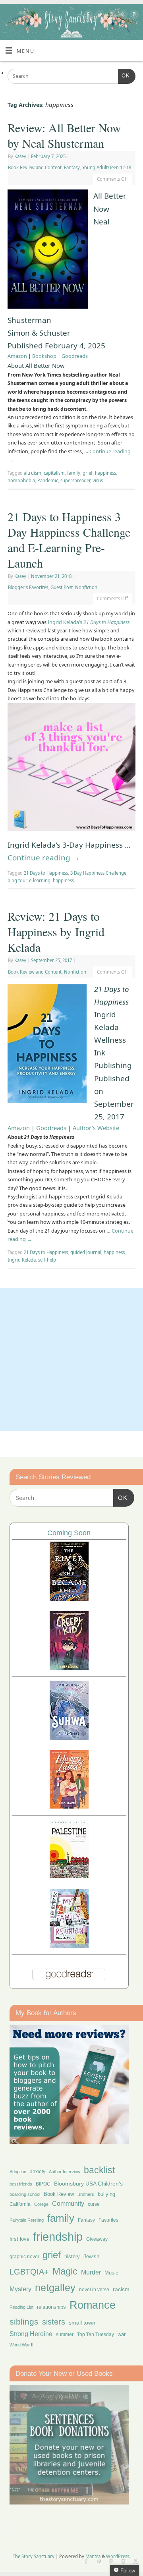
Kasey (20, 156)
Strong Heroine (31, 2334)
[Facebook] (87, 16)
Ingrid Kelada (22, 1260)
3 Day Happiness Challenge (98, 873)
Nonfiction (86, 587)
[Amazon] (133, 16)
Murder (91, 2272)
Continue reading (44, 858)
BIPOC (43, 2184)
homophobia (21, 480)
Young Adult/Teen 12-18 (107, 167)
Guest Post (62, 587)
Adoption (18, 2172)
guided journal (86, 1252)
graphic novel (24, 2257)
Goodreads (75, 356)
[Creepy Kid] (69, 1668)
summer (65, 2334)
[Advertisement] (71, 1360)
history (72, 2256)
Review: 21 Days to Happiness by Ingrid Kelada (56, 931)
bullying (106, 2194)
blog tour (17, 880)
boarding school (25, 2194)
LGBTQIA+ (29, 2272)
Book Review (59, 2194)
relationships (51, 2307)
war (122, 2334)
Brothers (86, 2194)
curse (94, 2204)
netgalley (55, 2288)
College (41, 2204)
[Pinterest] (110, 16)
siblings (24, 2322)
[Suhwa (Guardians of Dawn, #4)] (69, 1738)
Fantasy (72, 167)
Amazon (17, 356)
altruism (33, 473)
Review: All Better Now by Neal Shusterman (64, 135)
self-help (47, 1260)
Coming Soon (69, 1533)
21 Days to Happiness (46, 873)
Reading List (21, 2307)
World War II (21, 2345)
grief (88, 473)
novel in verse (94, 2290)
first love (19, 2239)
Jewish (91, 2256)
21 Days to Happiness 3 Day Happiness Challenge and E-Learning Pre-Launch (69, 540)
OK (124, 76)
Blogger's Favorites (28, 587)
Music (111, 2273)
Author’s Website (96, 1128)
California (20, 2204)
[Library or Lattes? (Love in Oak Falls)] (69, 1806)
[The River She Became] (69, 1599)
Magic (65, 2271)
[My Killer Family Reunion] (69, 1946)
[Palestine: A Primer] (69, 1876)
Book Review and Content (35, 167)
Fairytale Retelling (27, 2220)
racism (121, 2289)
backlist (99, 2170)
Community (68, 2204)
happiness (105, 473)
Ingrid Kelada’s (89, 622)
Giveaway (97, 2239)
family (74, 473)
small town (82, 2323)
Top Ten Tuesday (96, 2334)
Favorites (108, 2220)
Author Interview (65, 2172)
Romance (93, 2305)
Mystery (20, 2289)
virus (98, 480)
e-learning (40, 880)
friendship (58, 2237)
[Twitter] (99, 16)
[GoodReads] (122, 16)
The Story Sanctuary (34, 2556)
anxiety (38, 2171)
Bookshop (44, 356)
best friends (21, 2184)
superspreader (75, 480)
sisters (54, 2322)
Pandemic (48, 480)
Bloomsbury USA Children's (88, 2184)
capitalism (54, 473)
